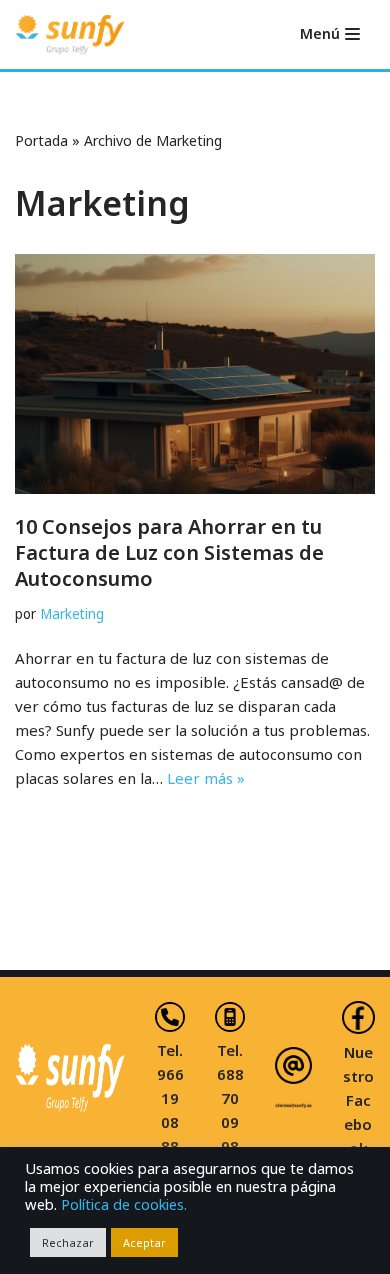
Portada (41, 140)
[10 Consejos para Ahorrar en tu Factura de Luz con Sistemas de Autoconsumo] (195, 374)
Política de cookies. (124, 1204)
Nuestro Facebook (358, 1100)
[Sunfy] (70, 34)
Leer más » (206, 778)
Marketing (72, 614)
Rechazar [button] (68, 1242)
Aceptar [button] (144, 1242)
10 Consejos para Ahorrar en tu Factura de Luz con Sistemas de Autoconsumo (169, 552)
